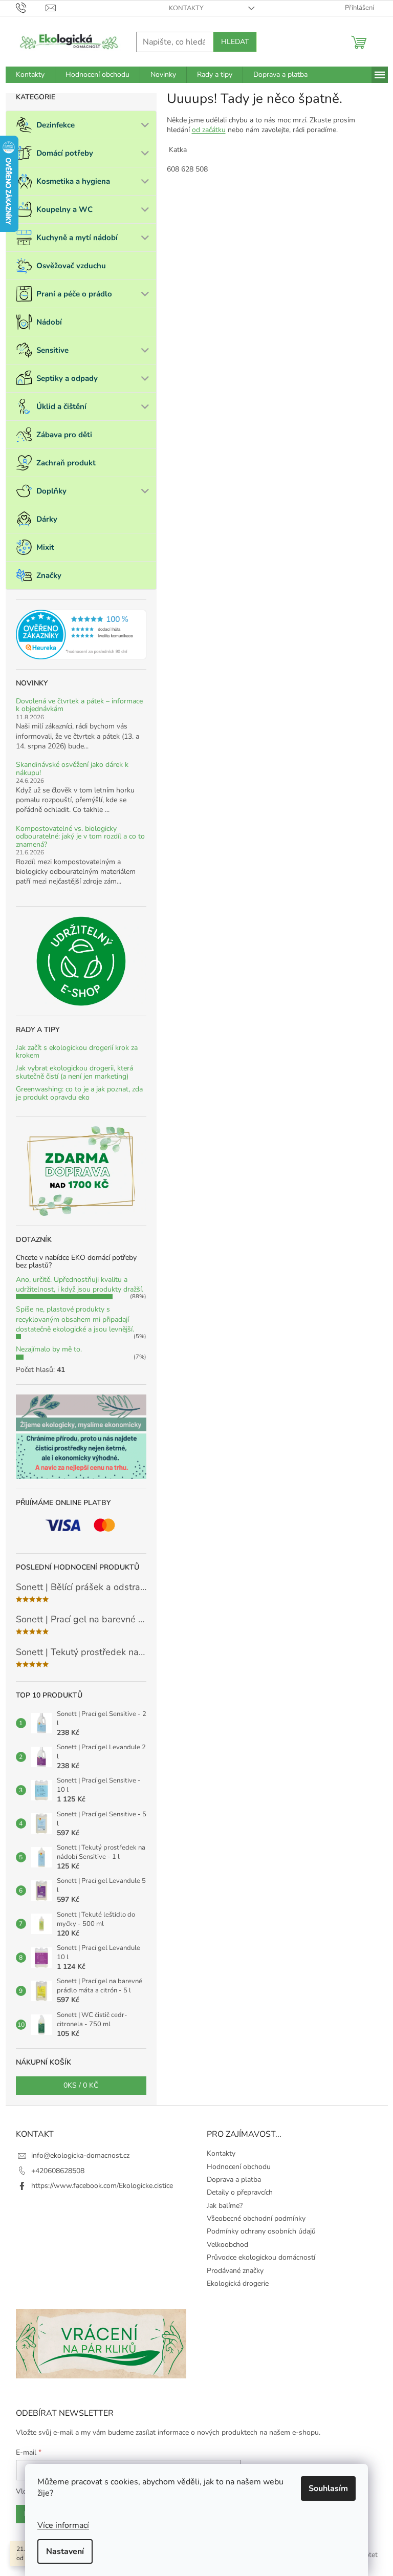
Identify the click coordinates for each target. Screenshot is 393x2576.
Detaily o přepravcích (240, 2192)
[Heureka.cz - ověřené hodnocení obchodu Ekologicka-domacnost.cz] (81, 635)
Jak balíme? (225, 2206)
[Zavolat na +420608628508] (31, 8)
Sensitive (52, 350)
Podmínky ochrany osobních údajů (261, 2231)
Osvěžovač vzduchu (71, 266)
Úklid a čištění (61, 406)
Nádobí (49, 322)
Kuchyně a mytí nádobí (77, 238)
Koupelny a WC (64, 209)
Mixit (45, 547)
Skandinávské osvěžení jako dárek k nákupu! (72, 769)
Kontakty (186, 8)
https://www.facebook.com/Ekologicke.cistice (102, 2186)
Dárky (47, 519)
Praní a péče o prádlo (74, 294)
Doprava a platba (234, 2180)
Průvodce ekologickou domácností (261, 2257)
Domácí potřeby (65, 153)
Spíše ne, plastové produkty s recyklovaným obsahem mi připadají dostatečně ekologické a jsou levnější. (75, 1319)
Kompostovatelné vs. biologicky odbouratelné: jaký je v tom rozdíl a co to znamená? (80, 836)
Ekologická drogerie (238, 2283)
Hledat (235, 42)
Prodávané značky (235, 2271)
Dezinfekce (56, 125)
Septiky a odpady (67, 378)
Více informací (63, 2525)
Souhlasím (328, 2488)
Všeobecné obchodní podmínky (256, 2218)
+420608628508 (58, 2171)
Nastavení (65, 2551)
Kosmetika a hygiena (73, 181)
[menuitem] (30, 75)
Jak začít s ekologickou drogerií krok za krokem (77, 1052)
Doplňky (51, 491)
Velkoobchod (227, 2245)
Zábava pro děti (64, 435)
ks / (81, 2085)
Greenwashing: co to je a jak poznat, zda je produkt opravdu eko (79, 1093)
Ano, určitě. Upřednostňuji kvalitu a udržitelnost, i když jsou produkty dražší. (80, 1284)
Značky (49, 575)
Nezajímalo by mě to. (49, 1349)
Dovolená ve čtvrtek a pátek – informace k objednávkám (79, 705)
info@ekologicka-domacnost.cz (80, 2155)
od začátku (209, 130)
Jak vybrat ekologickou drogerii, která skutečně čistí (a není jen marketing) (74, 1072)
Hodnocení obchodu (239, 2167)
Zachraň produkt (66, 463)
